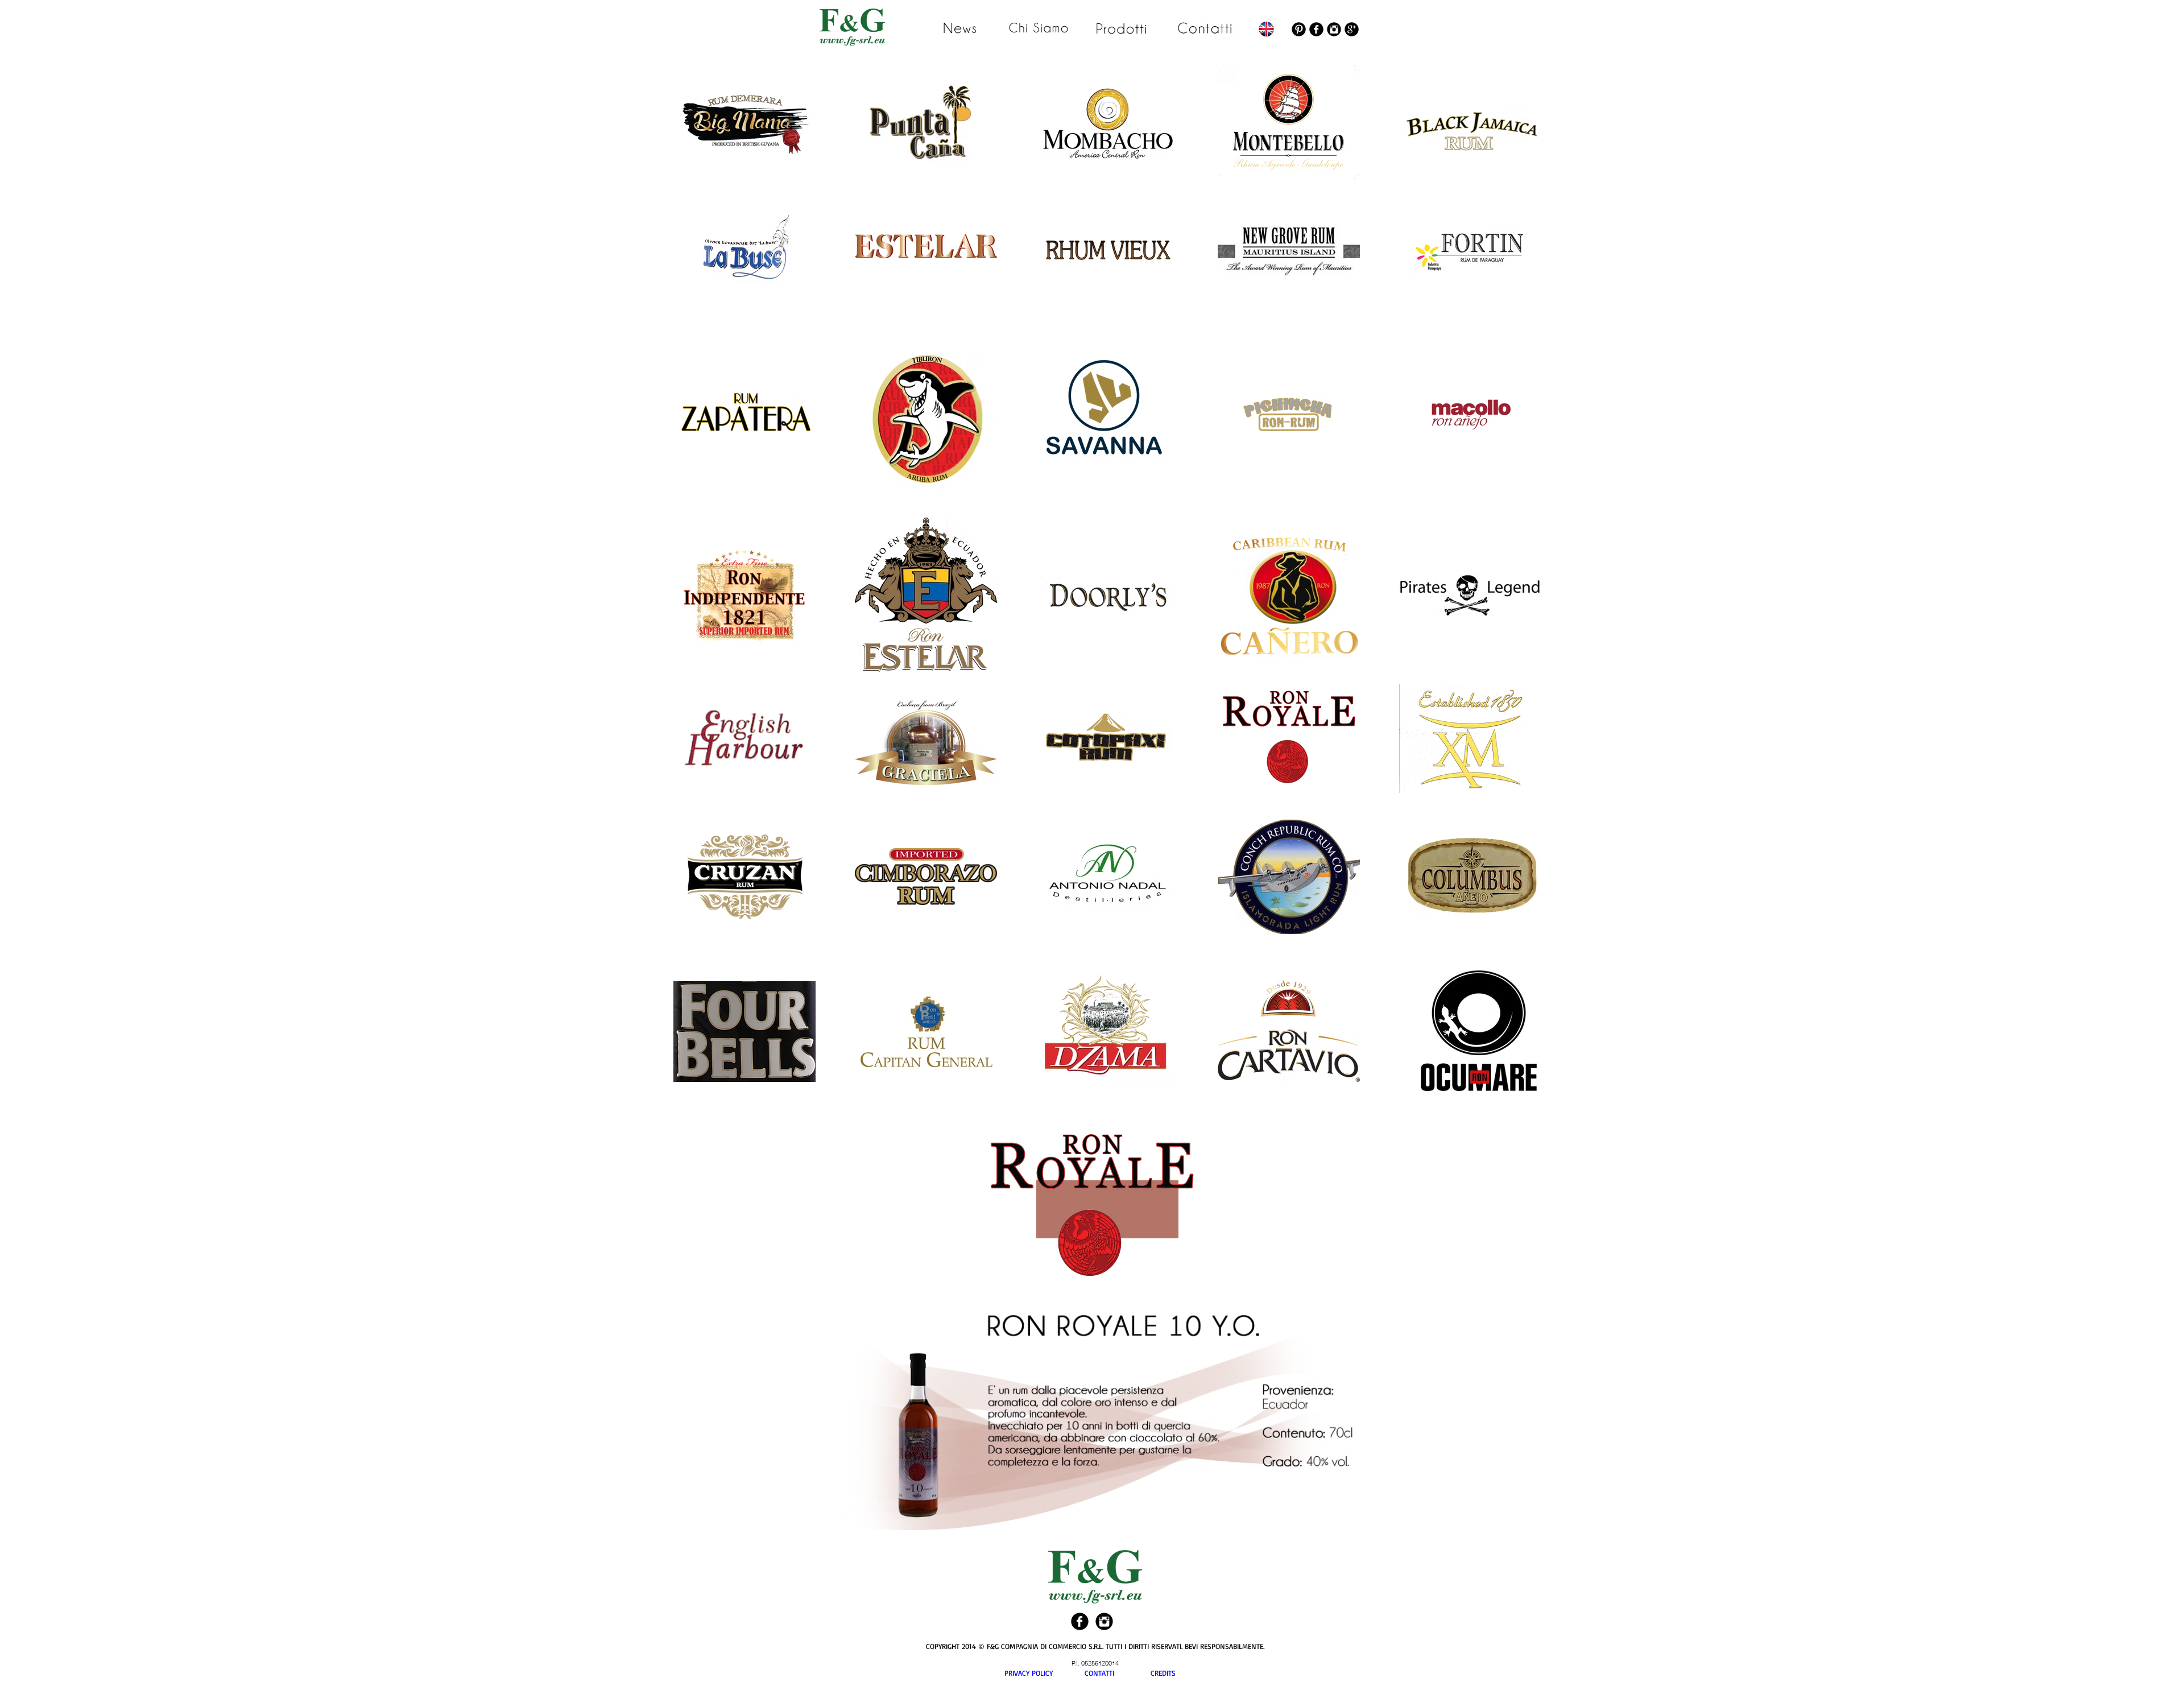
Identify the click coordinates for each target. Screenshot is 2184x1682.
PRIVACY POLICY (1045, 1673)
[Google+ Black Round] (1352, 29)
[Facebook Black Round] (1316, 29)
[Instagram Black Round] (1334, 29)
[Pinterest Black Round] (1299, 29)
